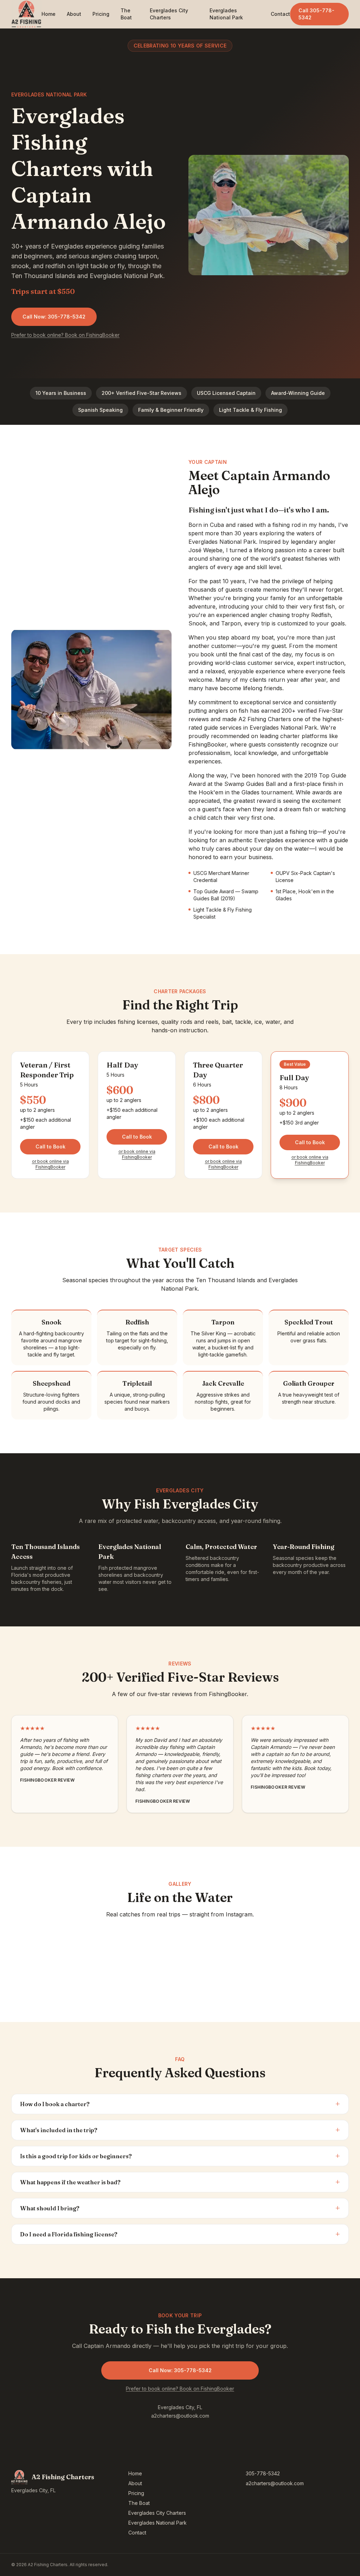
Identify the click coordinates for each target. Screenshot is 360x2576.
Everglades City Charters (169, 14)
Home (49, 14)
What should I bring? (180, 2208)
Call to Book (50, 1147)
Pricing (101, 14)
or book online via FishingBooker (50, 1164)
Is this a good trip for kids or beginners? (180, 2156)
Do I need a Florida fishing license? (180, 2234)
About (74, 14)
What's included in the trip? (180, 2130)
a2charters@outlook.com (180, 2416)
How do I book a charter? (180, 2104)
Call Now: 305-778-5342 (54, 317)
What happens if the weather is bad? (180, 2182)
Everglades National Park (226, 14)
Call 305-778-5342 (316, 14)
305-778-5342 (263, 2473)
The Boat (126, 14)
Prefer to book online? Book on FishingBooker (65, 335)
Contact (280, 14)
